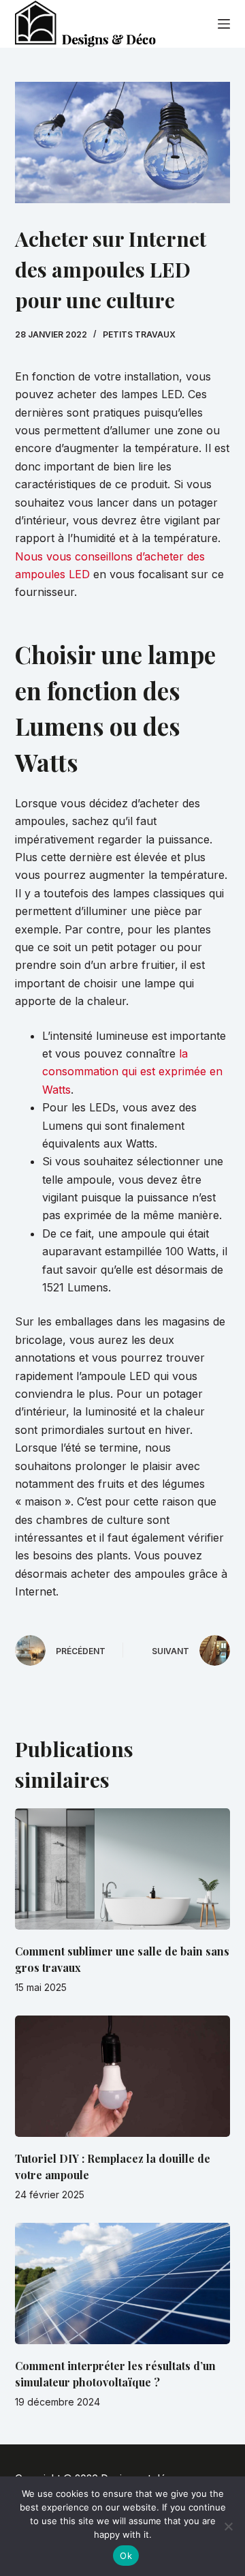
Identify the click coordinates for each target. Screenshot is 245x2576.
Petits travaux (139, 334)
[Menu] (224, 24)
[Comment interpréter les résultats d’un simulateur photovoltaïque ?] (123, 2283)
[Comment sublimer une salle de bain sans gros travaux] (123, 1869)
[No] (228, 2526)
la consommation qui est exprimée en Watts (132, 1072)
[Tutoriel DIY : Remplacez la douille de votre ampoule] (123, 2076)
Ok (126, 2556)
